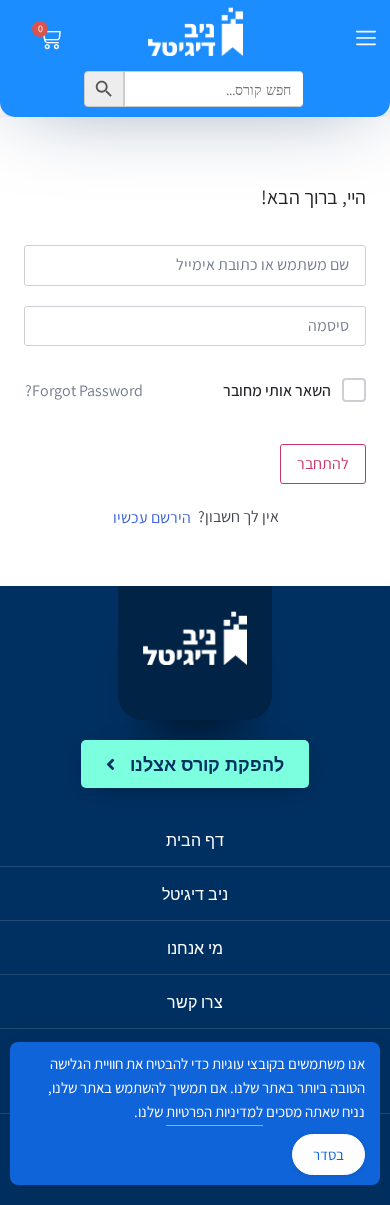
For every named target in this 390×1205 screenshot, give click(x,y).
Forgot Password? (84, 390)
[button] (366, 39)
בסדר (328, 1154)
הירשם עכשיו (152, 517)
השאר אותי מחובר (277, 390)
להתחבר (323, 463)
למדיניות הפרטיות (214, 1111)
